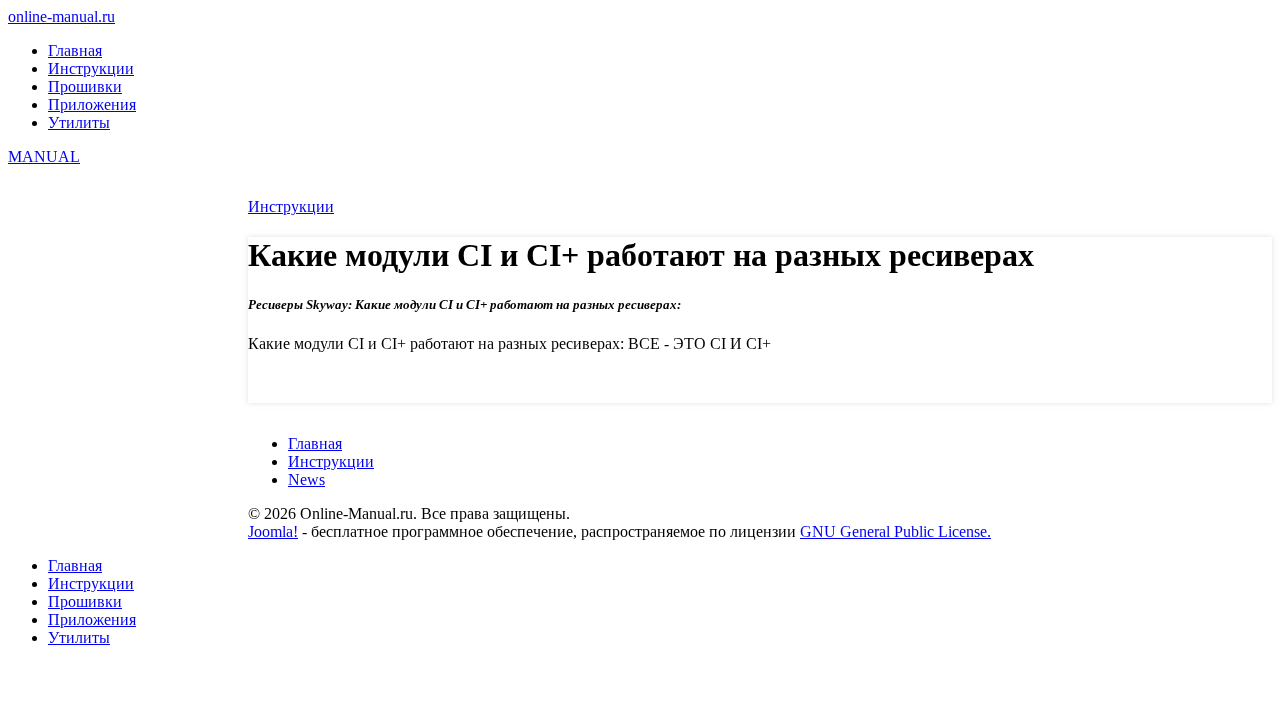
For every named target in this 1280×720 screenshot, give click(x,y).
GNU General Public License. (895, 531)
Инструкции (91, 68)
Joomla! (273, 531)
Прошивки (85, 86)
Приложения (92, 104)
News (306, 479)
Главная (75, 50)
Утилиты (79, 122)
